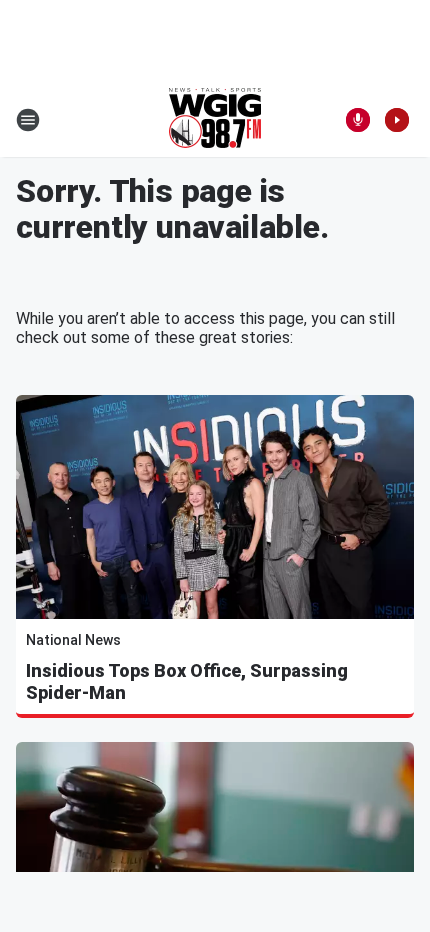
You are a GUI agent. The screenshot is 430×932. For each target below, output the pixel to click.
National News (73, 640)
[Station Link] (215, 120)
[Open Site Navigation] (28, 120)
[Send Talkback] (358, 120)
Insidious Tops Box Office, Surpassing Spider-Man (187, 681)
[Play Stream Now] (397, 120)
